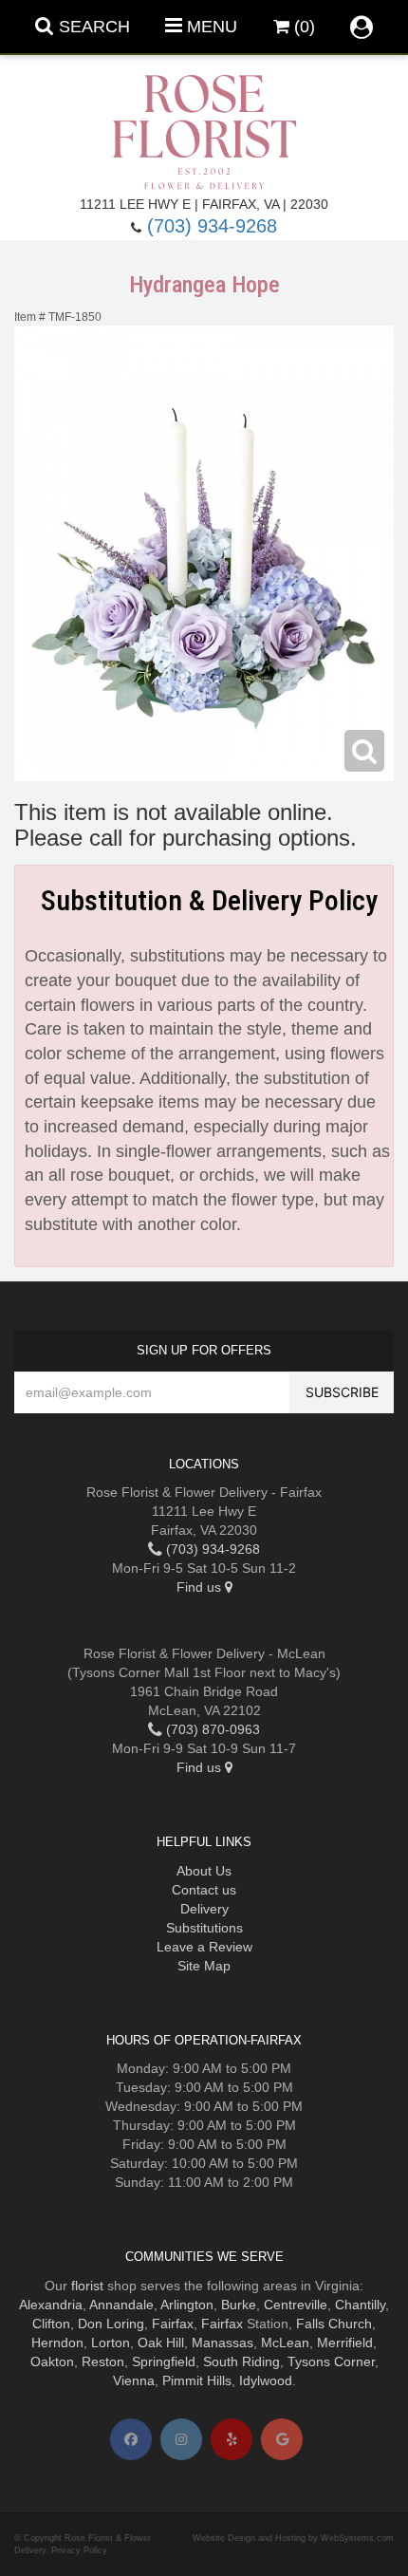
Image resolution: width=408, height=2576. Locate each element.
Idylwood (266, 2380)
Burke (239, 2305)
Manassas (223, 2343)
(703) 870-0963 (211, 1729)
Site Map (204, 1966)
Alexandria (51, 2305)
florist (87, 2286)
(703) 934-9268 (212, 226)
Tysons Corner (331, 2361)
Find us (201, 1587)
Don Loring (111, 2324)
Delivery (204, 1909)
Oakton (52, 2361)
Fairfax (173, 2324)
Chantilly (360, 2305)
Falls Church (334, 2324)
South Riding (241, 2361)
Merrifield (345, 2343)
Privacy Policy (79, 2550)
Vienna (134, 2380)
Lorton (111, 2343)
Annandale (121, 2305)
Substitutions (204, 1928)
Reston (103, 2361)
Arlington (187, 2305)
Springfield (164, 2361)
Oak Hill (161, 2343)
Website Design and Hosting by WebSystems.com (293, 2538)
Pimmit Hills (197, 2380)
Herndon (57, 2343)
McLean (285, 2343)
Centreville (296, 2305)
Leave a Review (204, 1947)
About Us (204, 1871)
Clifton (51, 2324)
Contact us (204, 1890)
